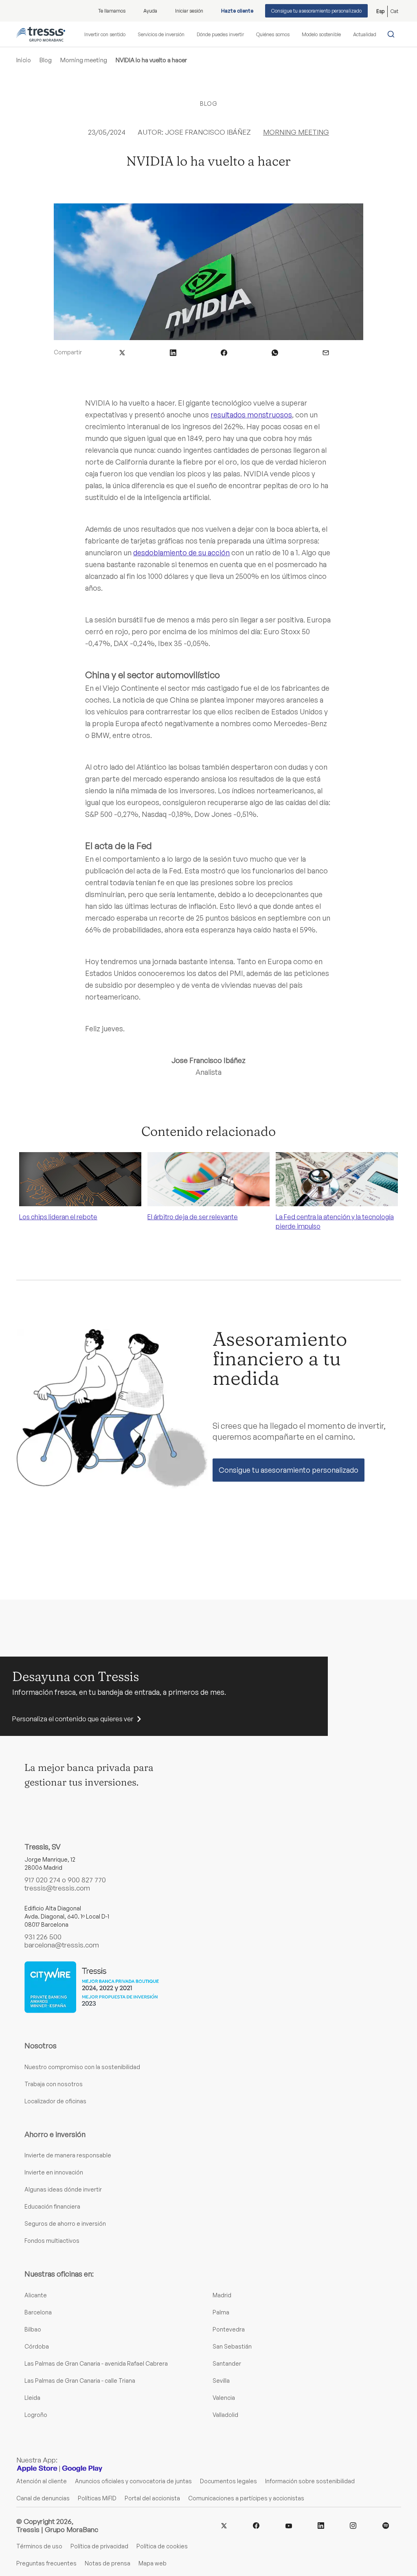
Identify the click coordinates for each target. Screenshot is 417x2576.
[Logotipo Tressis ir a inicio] (41, 34)
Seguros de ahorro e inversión (65, 2223)
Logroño (36, 2415)
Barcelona (38, 2312)
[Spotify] (386, 2525)
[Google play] (82, 2468)
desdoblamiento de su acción (181, 552)
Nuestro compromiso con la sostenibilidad (82, 2067)
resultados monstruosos (251, 415)
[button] (122, 352)
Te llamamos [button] (112, 11)
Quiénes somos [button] (273, 34)
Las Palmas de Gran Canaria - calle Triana (80, 2381)
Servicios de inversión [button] (161, 34)
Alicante (36, 2295)
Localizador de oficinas (55, 2101)
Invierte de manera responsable (68, 2155)
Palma (221, 2312)
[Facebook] (256, 2525)
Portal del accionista (152, 2498)
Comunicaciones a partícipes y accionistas (246, 2498)
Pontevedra (229, 2329)
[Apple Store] (37, 2468)
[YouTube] (289, 2525)
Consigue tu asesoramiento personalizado (316, 11)
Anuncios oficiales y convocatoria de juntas (133, 2481)
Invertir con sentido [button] (105, 34)
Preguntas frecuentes (46, 2563)
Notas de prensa (108, 2563)
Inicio (24, 60)
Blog (46, 60)
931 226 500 (43, 1937)
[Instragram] (353, 2525)
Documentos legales (228, 2481)
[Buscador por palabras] (393, 34)
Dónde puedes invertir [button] (220, 34)
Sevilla (221, 2381)
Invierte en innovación (54, 2172)
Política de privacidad (99, 2546)
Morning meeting (84, 60)
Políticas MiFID (97, 2498)
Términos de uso (39, 2546)
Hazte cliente (237, 11)
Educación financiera (52, 2206)
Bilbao (33, 2329)
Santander (227, 2363)
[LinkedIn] (321, 2525)
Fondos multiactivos (52, 2241)
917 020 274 (42, 1880)
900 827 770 (87, 1880)
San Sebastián (232, 2346)
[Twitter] (224, 2525)
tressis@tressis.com (57, 1888)
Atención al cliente (42, 2481)
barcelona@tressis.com (62, 1945)
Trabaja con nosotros (54, 2084)
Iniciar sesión (189, 11)
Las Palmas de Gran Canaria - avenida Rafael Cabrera (96, 2363)
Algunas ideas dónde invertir (63, 2189)
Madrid (222, 2295)
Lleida (32, 2398)
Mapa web (153, 2563)
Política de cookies (162, 2546)
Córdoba (37, 2346)
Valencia (224, 2398)
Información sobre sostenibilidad (310, 2481)
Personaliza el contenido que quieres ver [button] (73, 1719)
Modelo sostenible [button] (321, 34)
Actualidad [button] (365, 34)
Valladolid (225, 2415)
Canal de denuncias (43, 2498)
